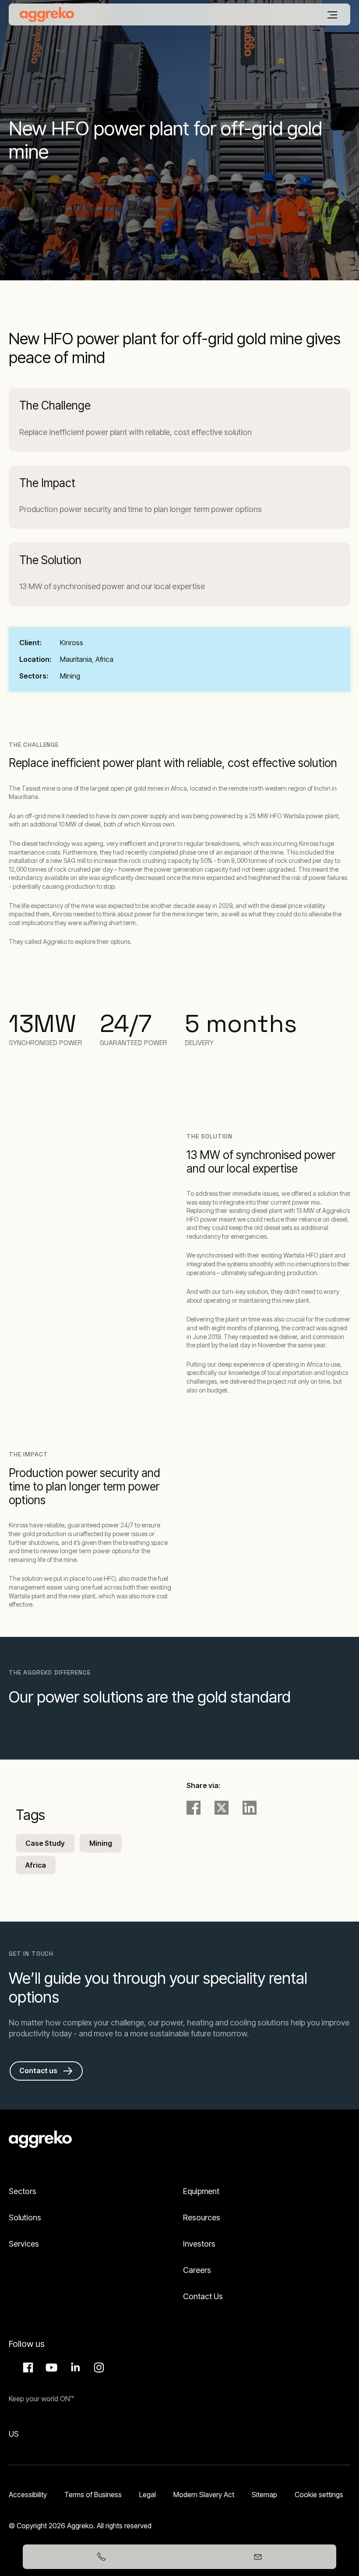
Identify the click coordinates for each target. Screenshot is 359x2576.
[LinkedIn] (250, 1808)
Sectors (23, 2191)
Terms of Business (93, 2495)
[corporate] (47, 14)
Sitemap (264, 2495)
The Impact (47, 483)
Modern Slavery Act (204, 2495)
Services (24, 2244)
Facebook (27, 2368)
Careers (197, 2270)
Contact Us (203, 2296)
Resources (202, 2217)
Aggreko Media (50, 2368)
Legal (148, 2495)
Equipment (201, 2191)
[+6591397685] (101, 2557)
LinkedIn (74, 2368)
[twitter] (222, 1808)
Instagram (98, 2368)
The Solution (50, 560)
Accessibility (28, 2495)
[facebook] (194, 1808)
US (14, 2434)
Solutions (25, 2217)
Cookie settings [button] (319, 2495)
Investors (199, 2244)
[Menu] (332, 15)
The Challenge (55, 405)
